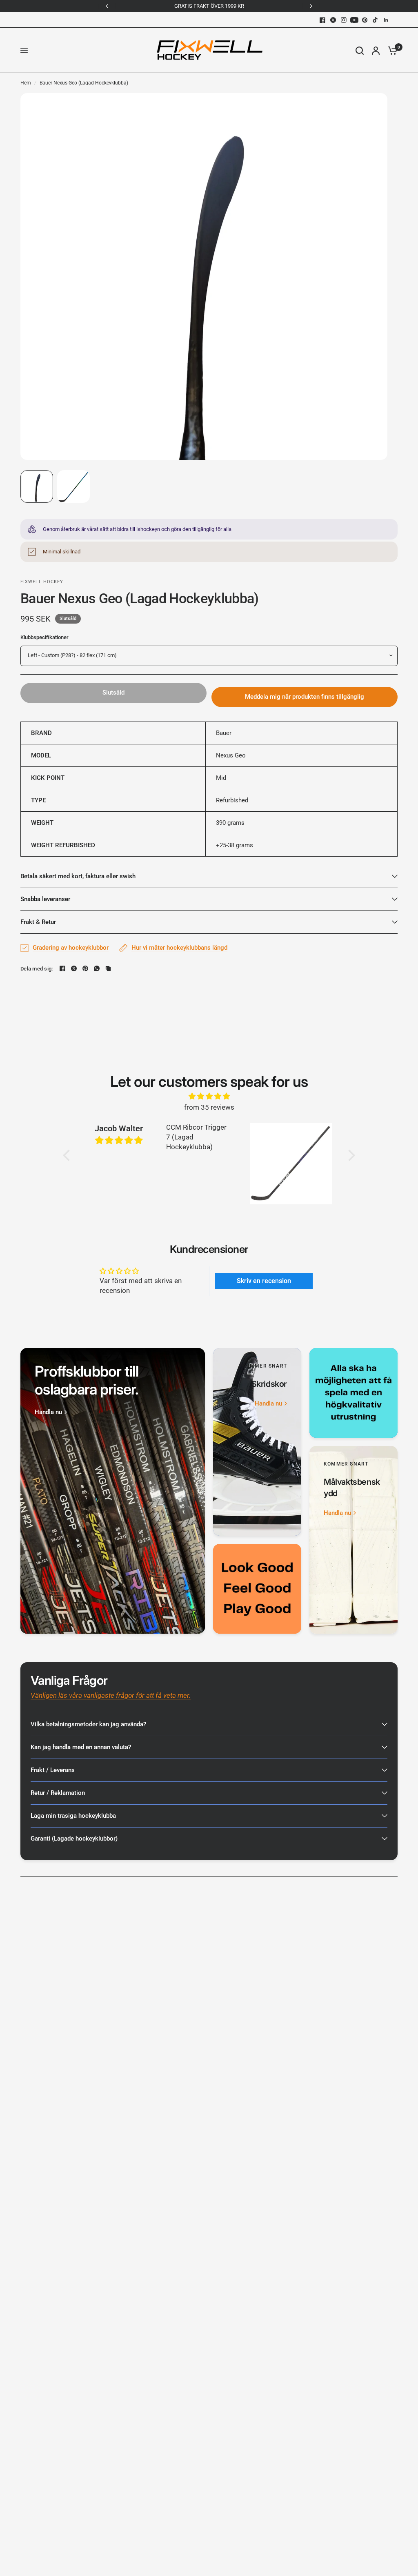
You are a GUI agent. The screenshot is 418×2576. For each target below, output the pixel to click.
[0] (391, 50)
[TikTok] (376, 20)
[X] (333, 20)
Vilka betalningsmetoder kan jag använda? (88, 1724)
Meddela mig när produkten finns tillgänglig (305, 697)
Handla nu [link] (48, 1412)
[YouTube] (354, 20)
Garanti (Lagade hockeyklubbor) (74, 1839)
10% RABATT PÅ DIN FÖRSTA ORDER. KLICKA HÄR (251, 6)
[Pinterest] (365, 20)
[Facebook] (322, 20)
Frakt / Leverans (53, 1770)
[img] (209, 1096)
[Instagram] (344, 20)
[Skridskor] (257, 1442)
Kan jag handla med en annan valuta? (81, 1747)
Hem (26, 83)
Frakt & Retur (38, 922)
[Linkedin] (386, 20)
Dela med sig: (37, 969)
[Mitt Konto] (376, 50)
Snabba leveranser (45, 899)
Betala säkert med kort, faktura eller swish (78, 876)
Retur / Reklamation (58, 1793)
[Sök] (360, 50)
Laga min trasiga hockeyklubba (73, 1816)
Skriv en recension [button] (264, 1281)
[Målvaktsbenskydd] (354, 1540)
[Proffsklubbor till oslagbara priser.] (113, 1491)
